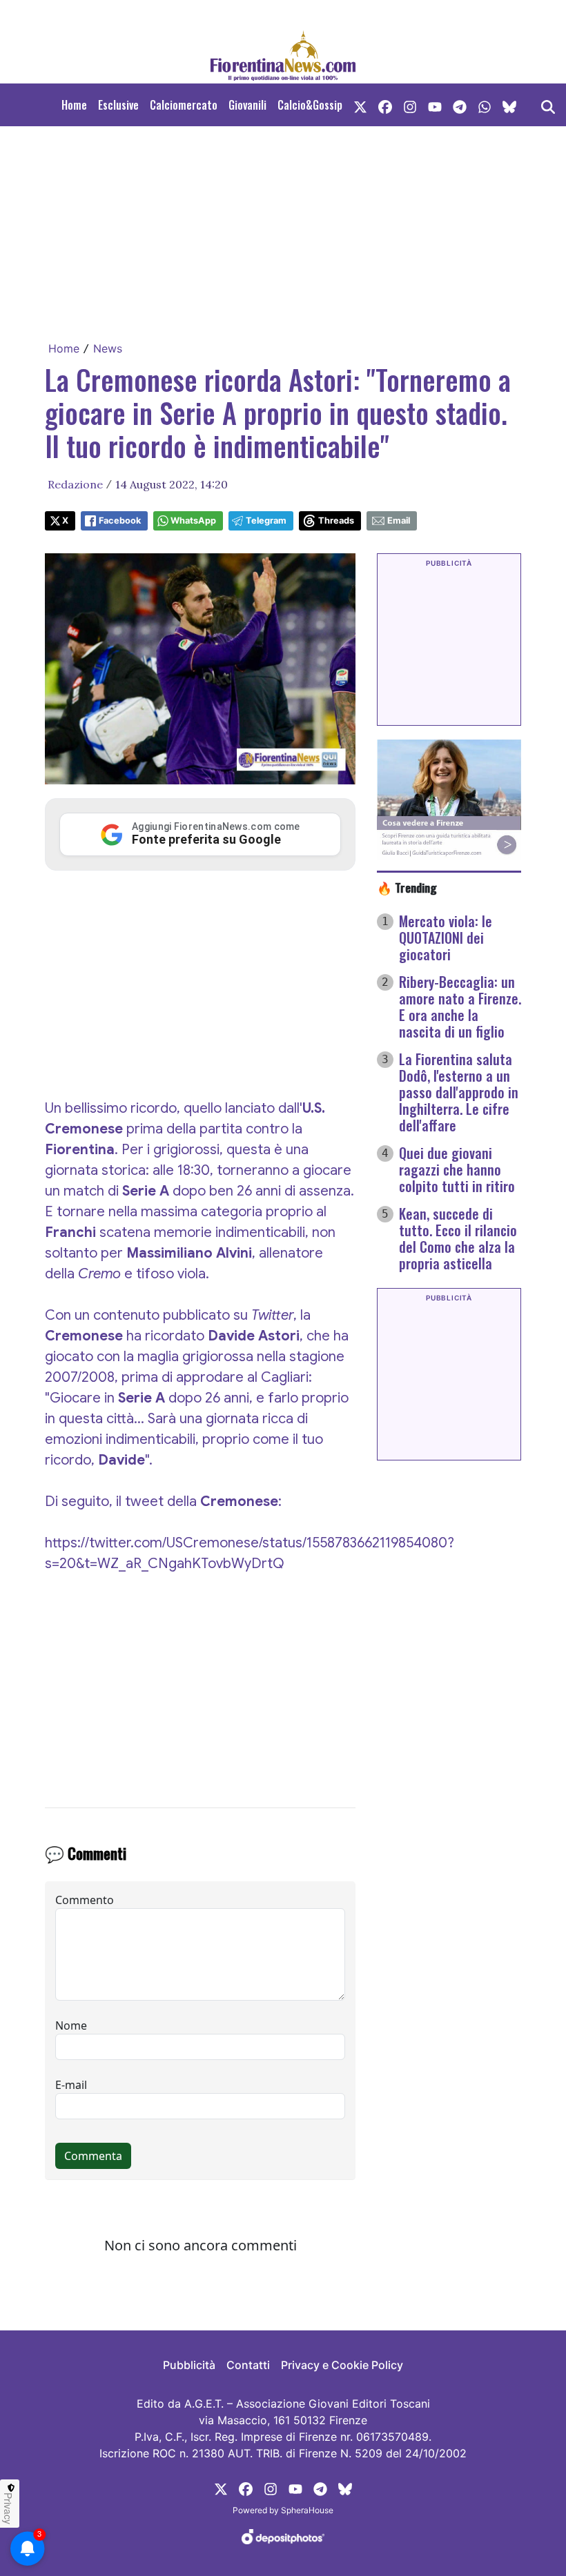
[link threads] (509, 105)
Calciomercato (184, 105)
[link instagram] (410, 105)
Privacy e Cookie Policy (342, 2365)
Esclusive (118, 105)
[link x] (360, 105)
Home (74, 105)
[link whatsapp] (485, 105)
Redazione (75, 484)
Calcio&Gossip (310, 105)
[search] (548, 105)
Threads (336, 521)
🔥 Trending (407, 887)
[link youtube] (435, 105)
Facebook (120, 521)
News (108, 348)
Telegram (266, 521)
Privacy (8, 2508)
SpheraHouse (307, 2510)
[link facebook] (385, 105)
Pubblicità (189, 2365)
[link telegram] (460, 105)
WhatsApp (193, 521)
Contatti (248, 2365)
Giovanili (247, 105)
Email (399, 521)
